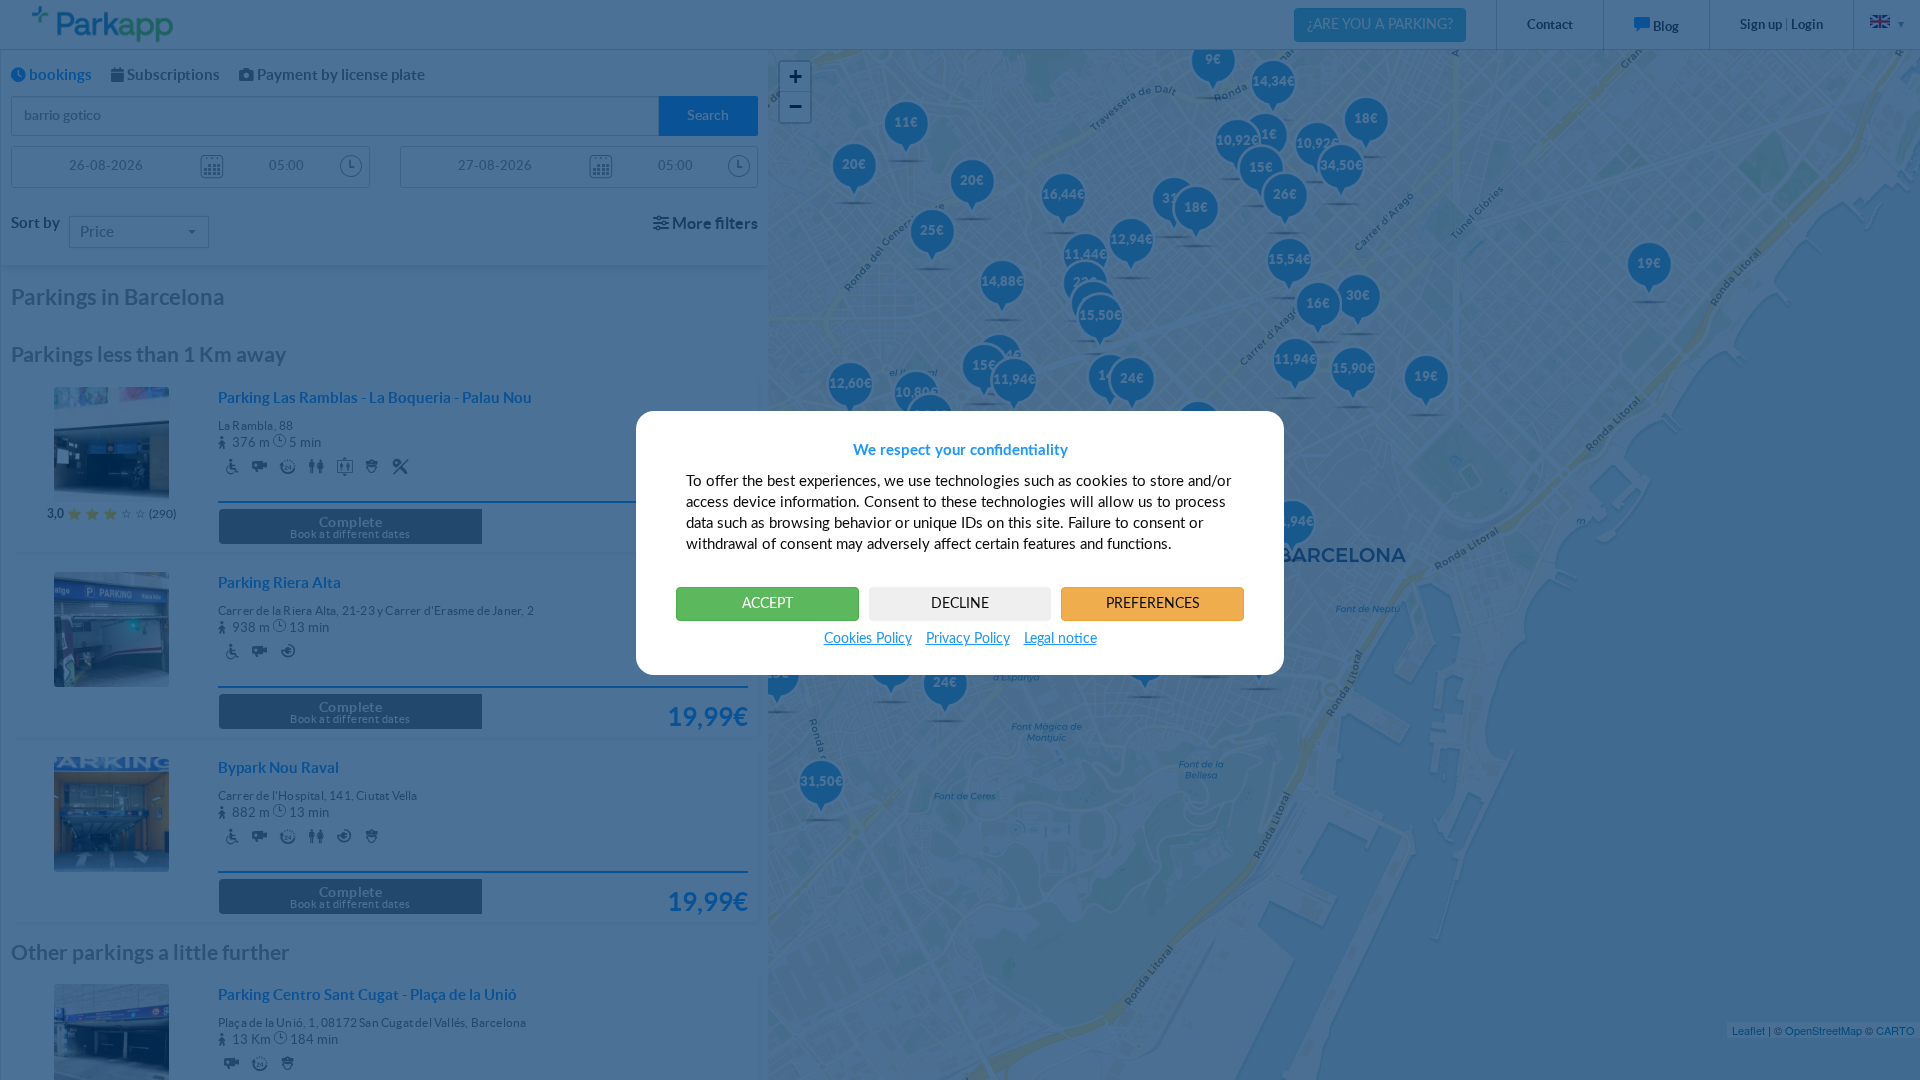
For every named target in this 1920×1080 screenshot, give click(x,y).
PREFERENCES (1153, 604)
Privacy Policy (968, 639)
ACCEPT (767, 604)
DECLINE (960, 604)
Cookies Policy (868, 639)
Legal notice (1060, 639)
